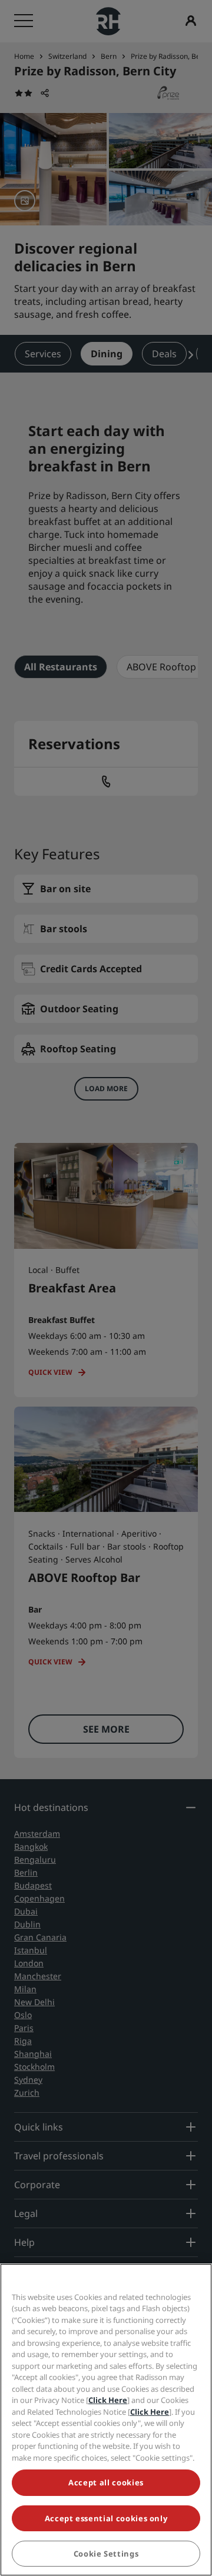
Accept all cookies (106, 2482)
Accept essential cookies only (106, 2518)
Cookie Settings (106, 2554)
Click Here (108, 2400)
